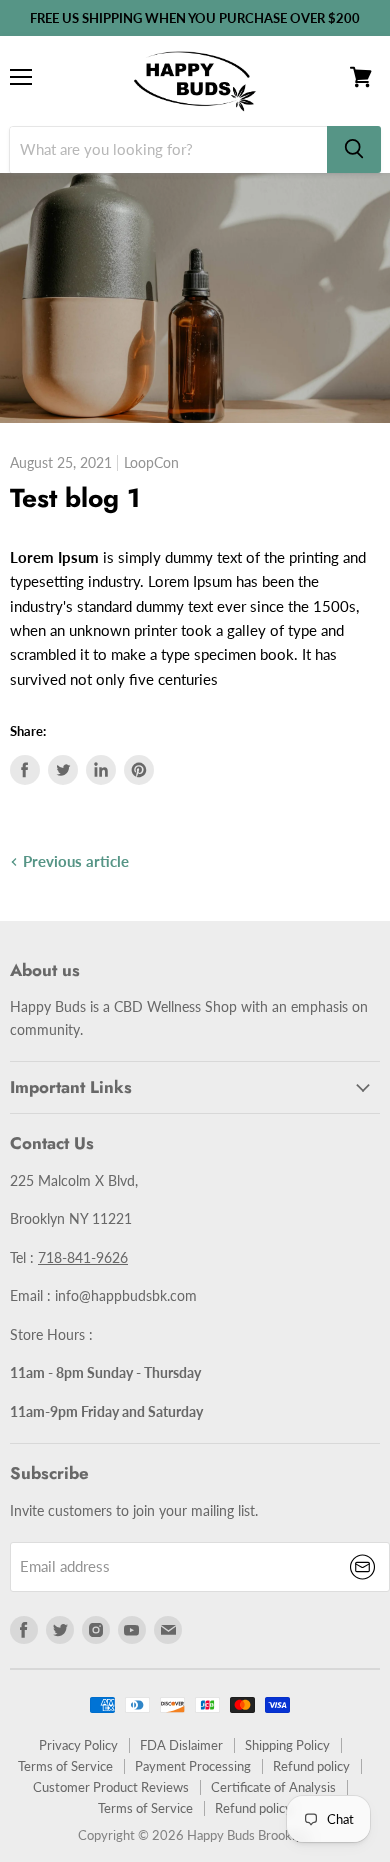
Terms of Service (65, 1766)
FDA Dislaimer (181, 1745)
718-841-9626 (83, 1257)
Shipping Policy (287, 1745)
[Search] (354, 149)
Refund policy (311, 1766)
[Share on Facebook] (25, 770)
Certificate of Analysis (273, 1787)
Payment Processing (193, 1766)
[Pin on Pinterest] (139, 770)
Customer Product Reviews (111, 1787)
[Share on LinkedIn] (101, 770)
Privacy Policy (78, 1745)
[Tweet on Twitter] (63, 770)
